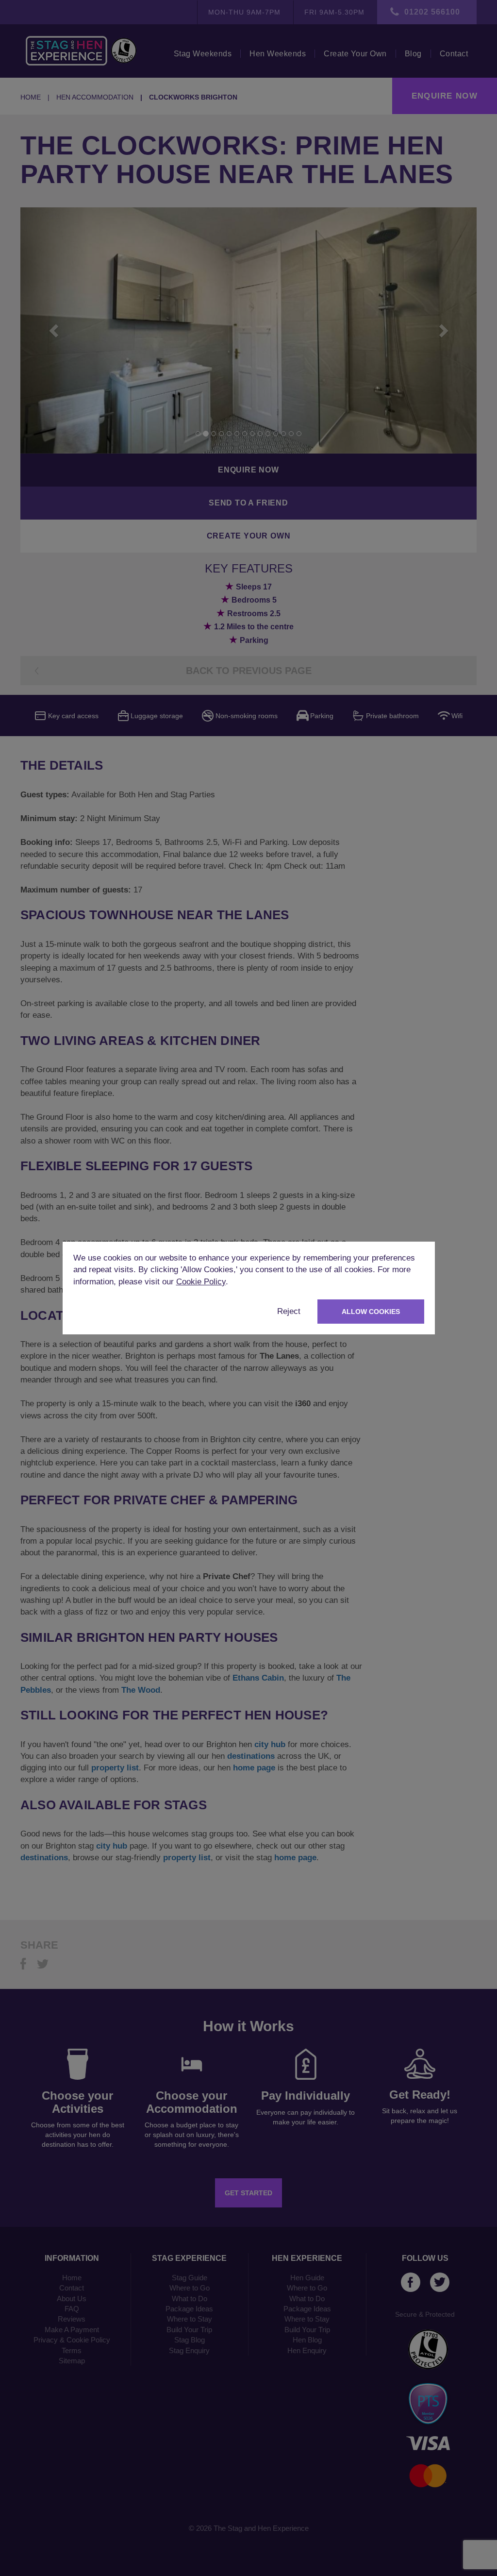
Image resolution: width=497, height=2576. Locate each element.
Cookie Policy (201, 1282)
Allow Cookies (371, 1312)
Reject (289, 1311)
